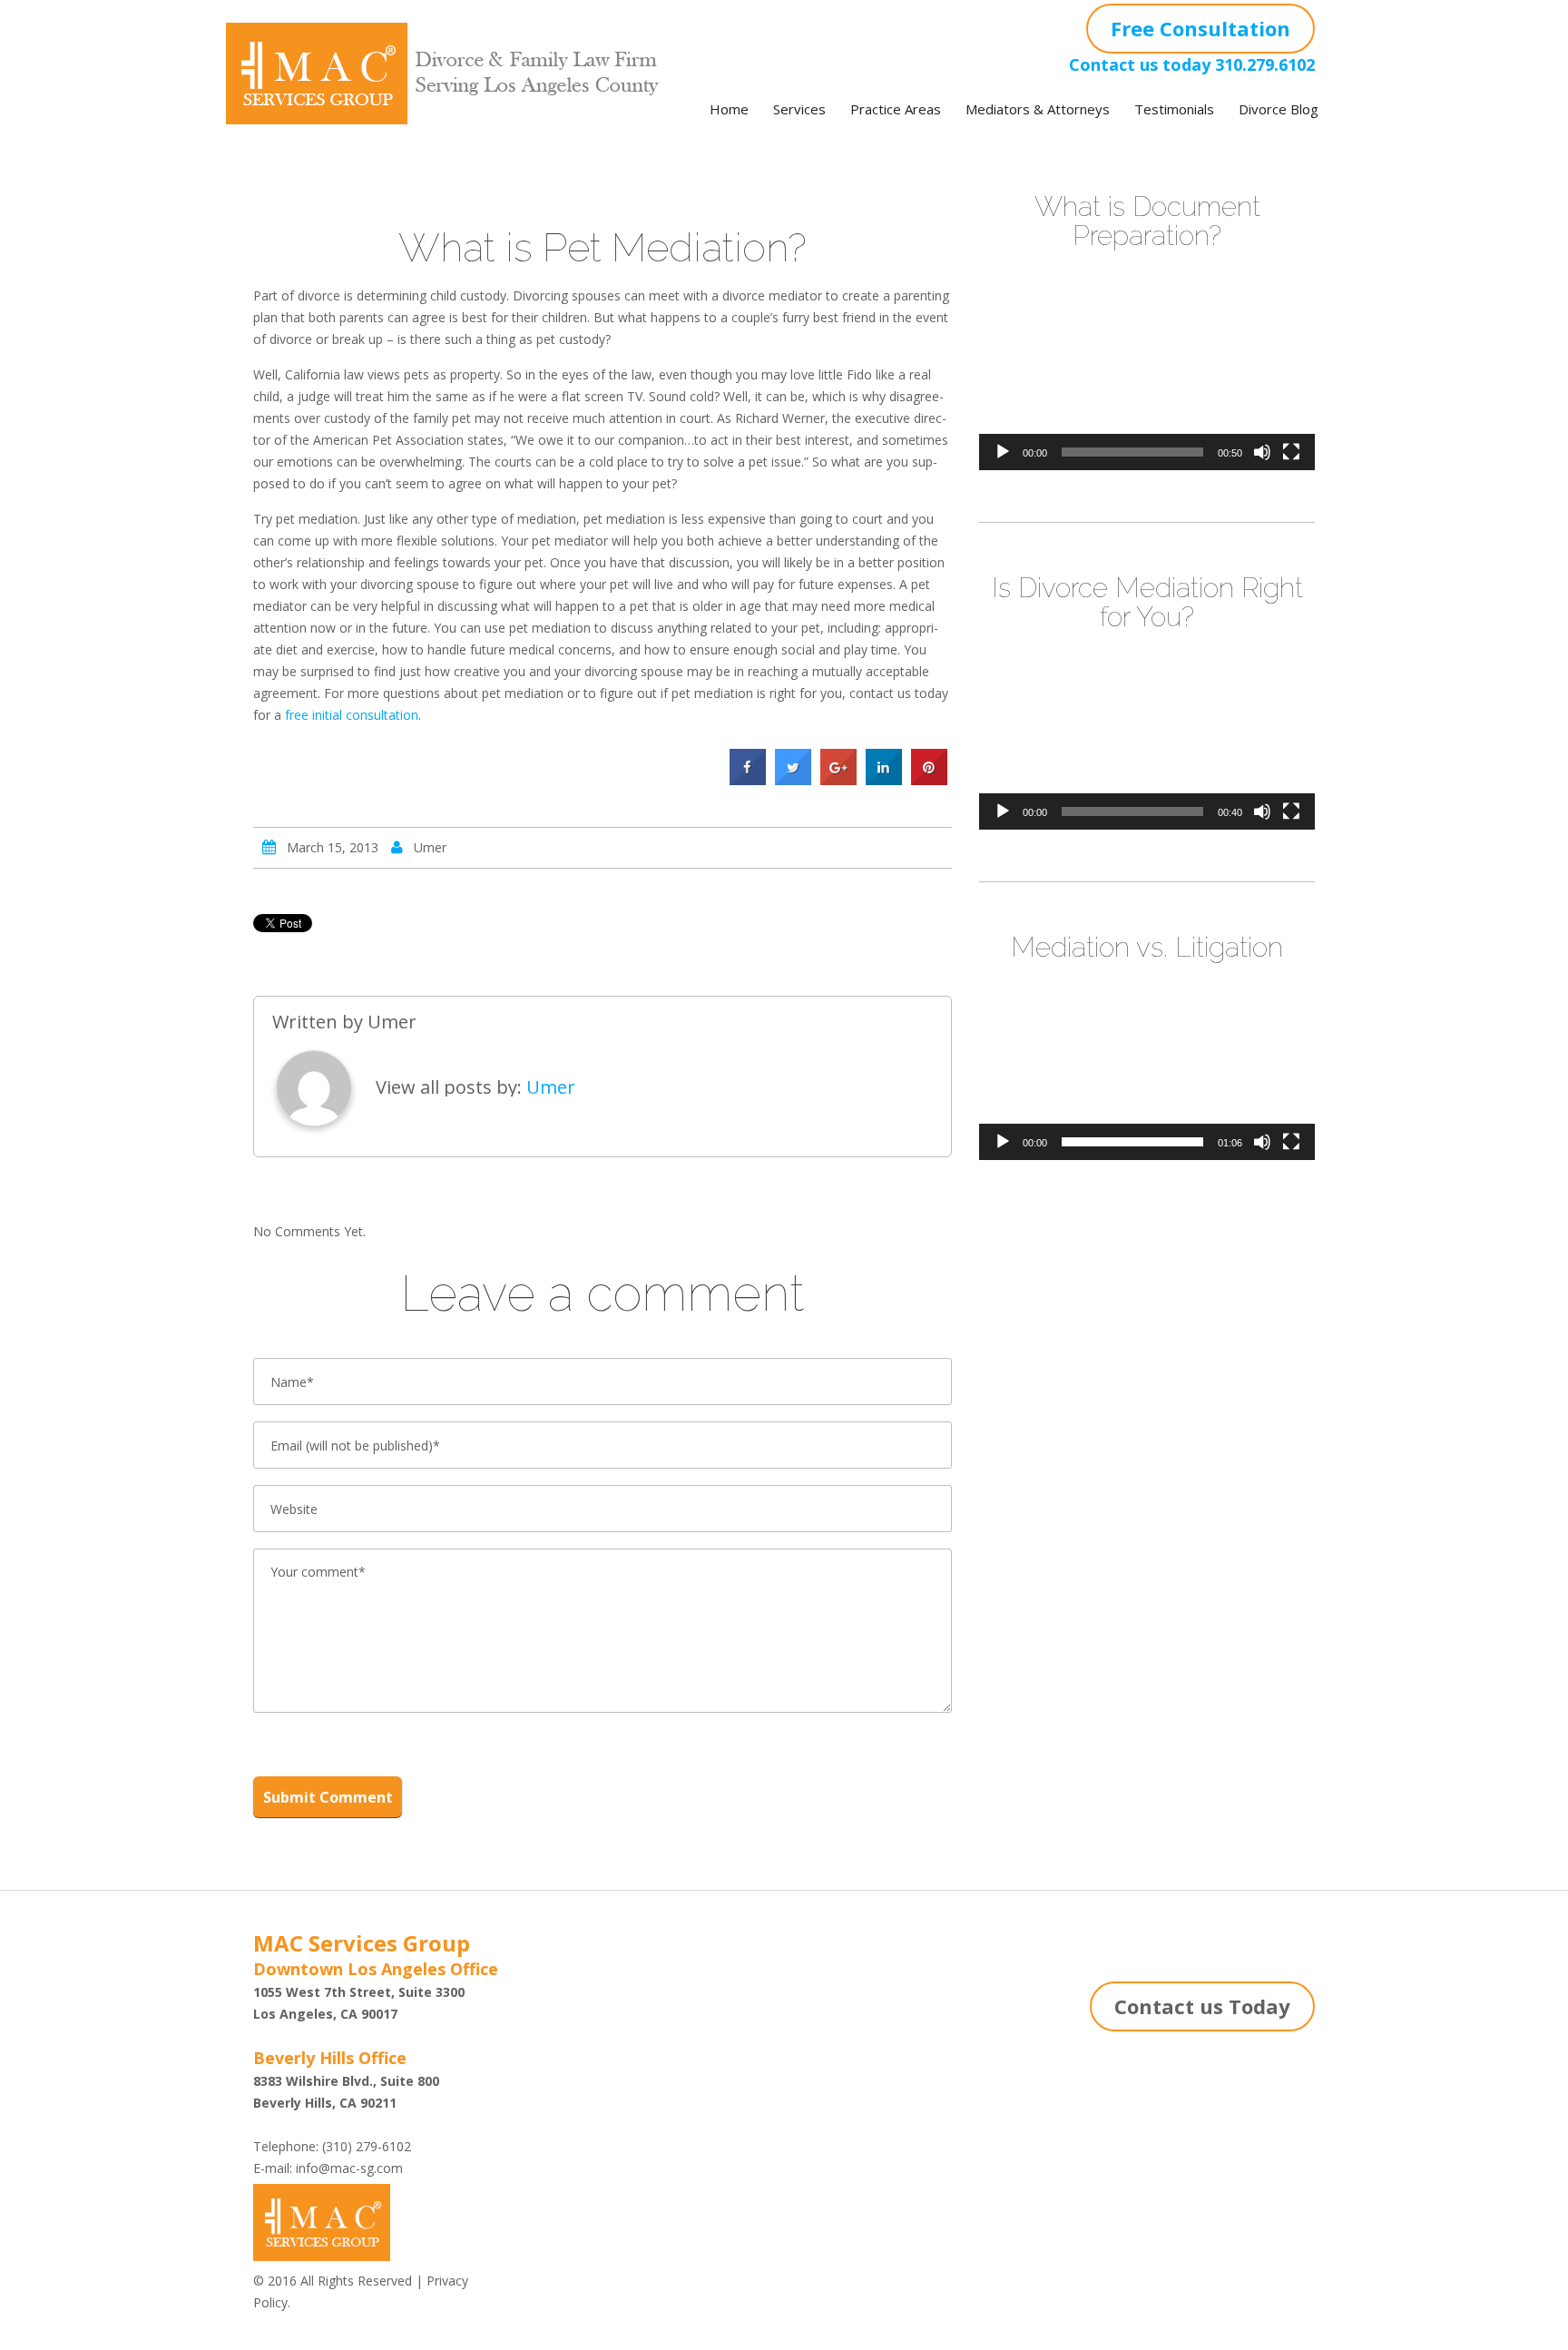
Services (799, 109)
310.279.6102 (1265, 64)
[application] (1147, 376)
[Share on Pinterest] (929, 780)
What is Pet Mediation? (603, 247)
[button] (1147, 376)
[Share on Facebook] (748, 780)
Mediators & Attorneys (1038, 109)
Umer (430, 847)
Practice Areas (896, 109)
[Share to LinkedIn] (884, 780)
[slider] (1132, 452)
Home (729, 109)
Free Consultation (1200, 28)
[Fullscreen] (1291, 452)
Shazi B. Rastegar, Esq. (607, 2019)
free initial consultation (352, 715)
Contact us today (1140, 64)
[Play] (1003, 452)
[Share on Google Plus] (838, 780)
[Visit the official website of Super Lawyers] (607, 2056)
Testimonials (1174, 109)
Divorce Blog (1279, 109)
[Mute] (1262, 452)
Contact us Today (1202, 2006)
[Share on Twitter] (793, 780)
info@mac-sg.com (349, 2168)
